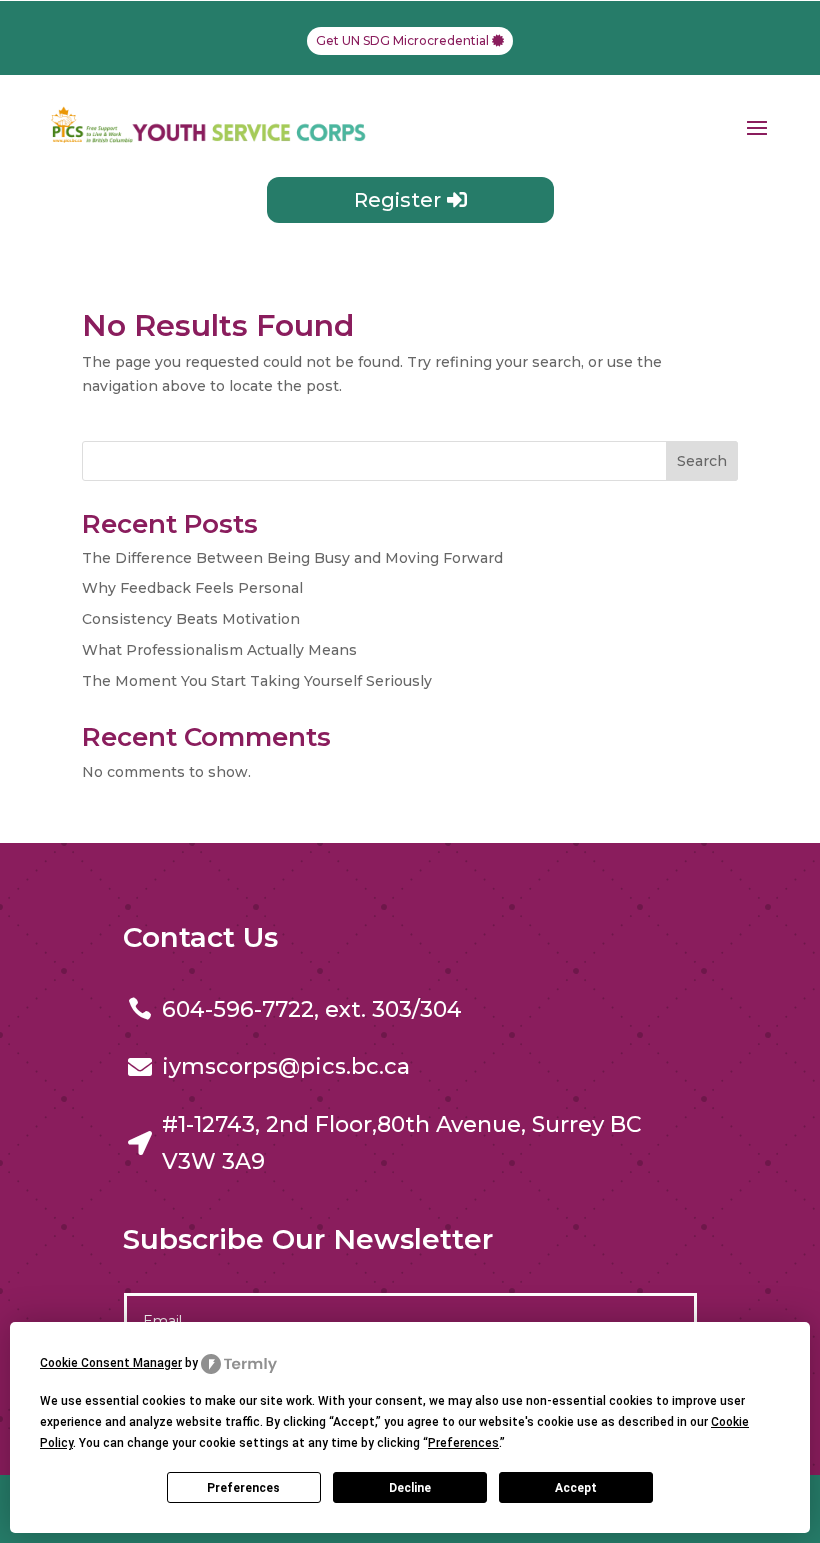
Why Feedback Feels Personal (192, 588)
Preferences (243, 1488)
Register (397, 200)
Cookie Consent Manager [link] (111, 1363)
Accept (576, 1488)
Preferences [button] (463, 1443)
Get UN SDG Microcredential (402, 40)
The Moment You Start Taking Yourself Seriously (257, 681)
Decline (410, 1488)
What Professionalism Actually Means (219, 650)
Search (702, 461)
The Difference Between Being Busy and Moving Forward (292, 558)
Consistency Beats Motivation (191, 619)
